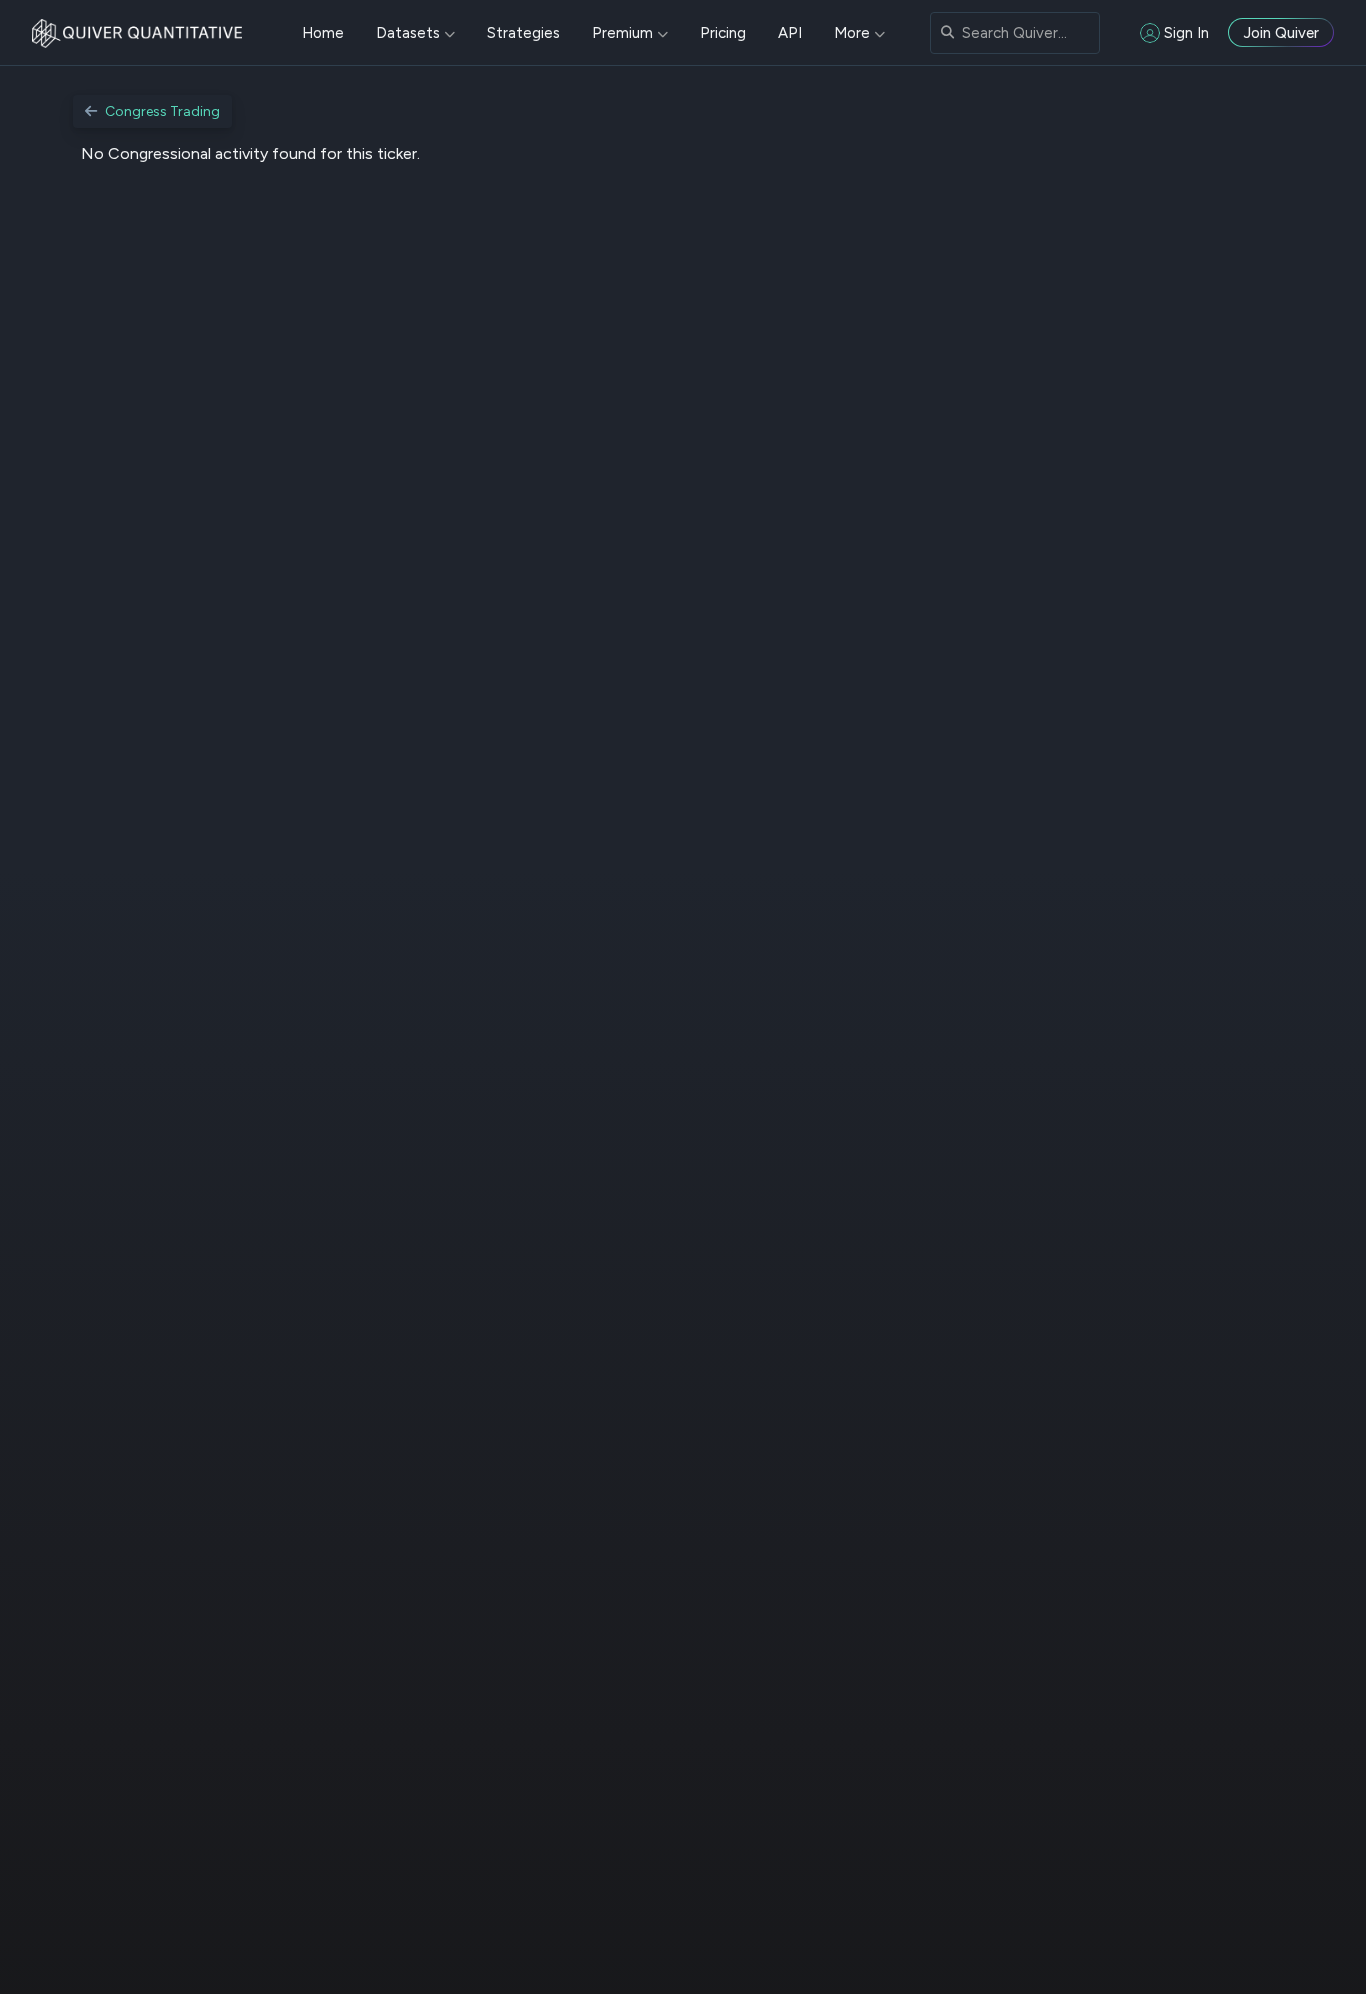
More (852, 33)
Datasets (408, 33)
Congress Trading (162, 111)
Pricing (723, 33)
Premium (622, 33)
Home (323, 33)
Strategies (523, 33)
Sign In (1186, 33)
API (790, 33)
